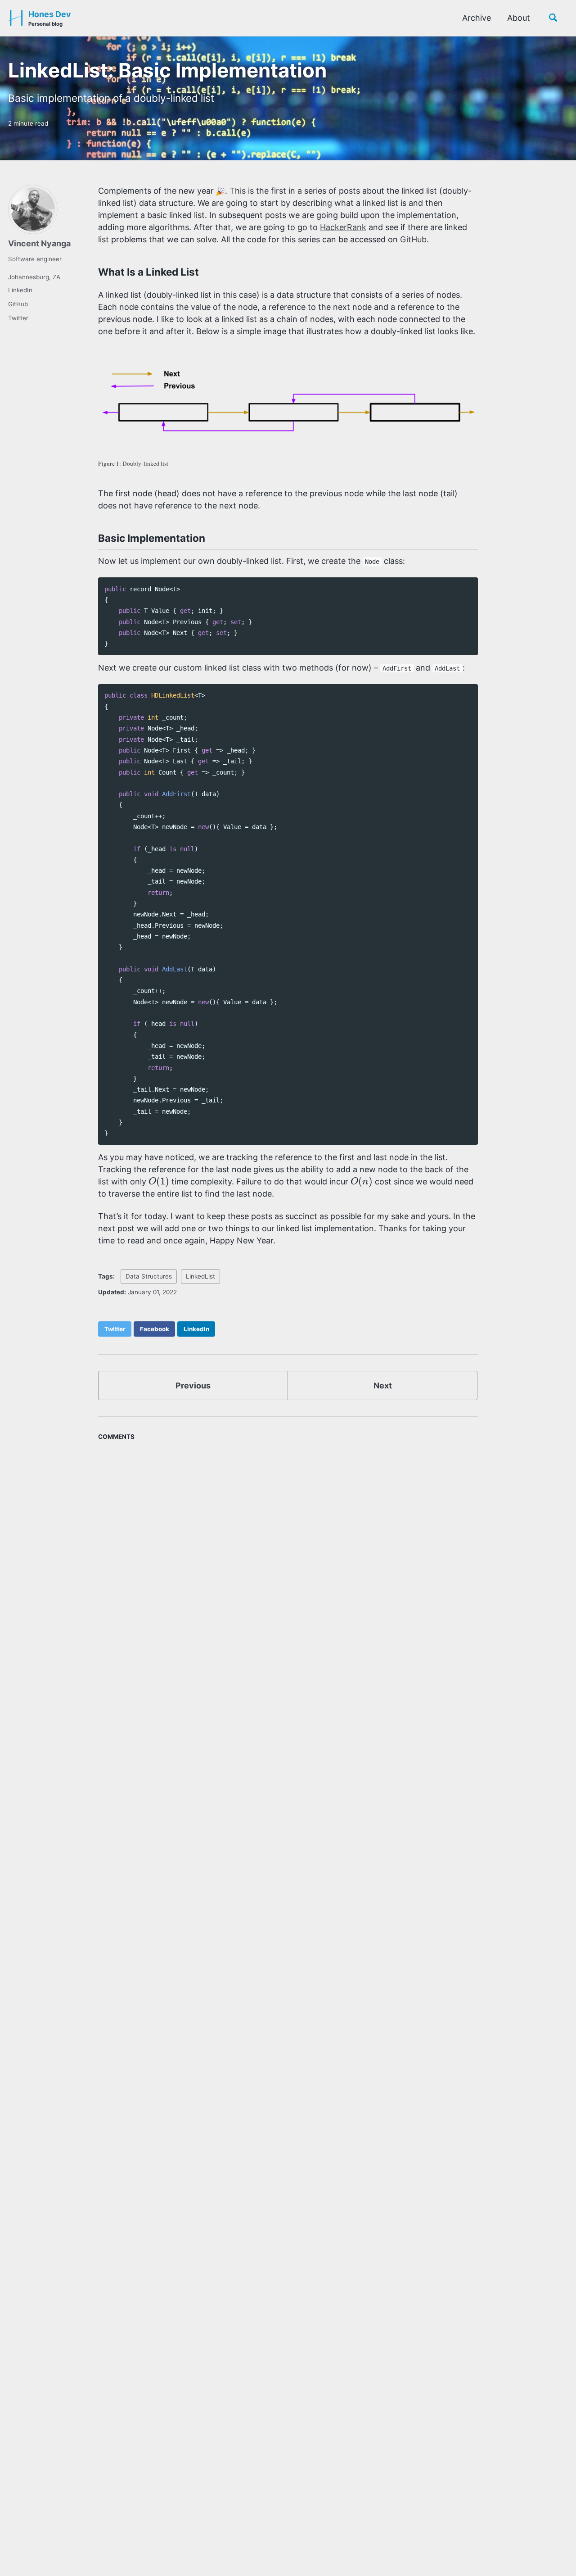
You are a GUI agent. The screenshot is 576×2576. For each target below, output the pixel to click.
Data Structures (149, 1276)
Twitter (18, 318)
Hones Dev (50, 18)
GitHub (18, 304)
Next (383, 1386)
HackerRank (343, 227)
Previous (193, 1386)
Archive (477, 18)
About (519, 18)
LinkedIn (20, 290)
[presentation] (159, 1181)
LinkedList (200, 1276)
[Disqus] (288, 1557)
